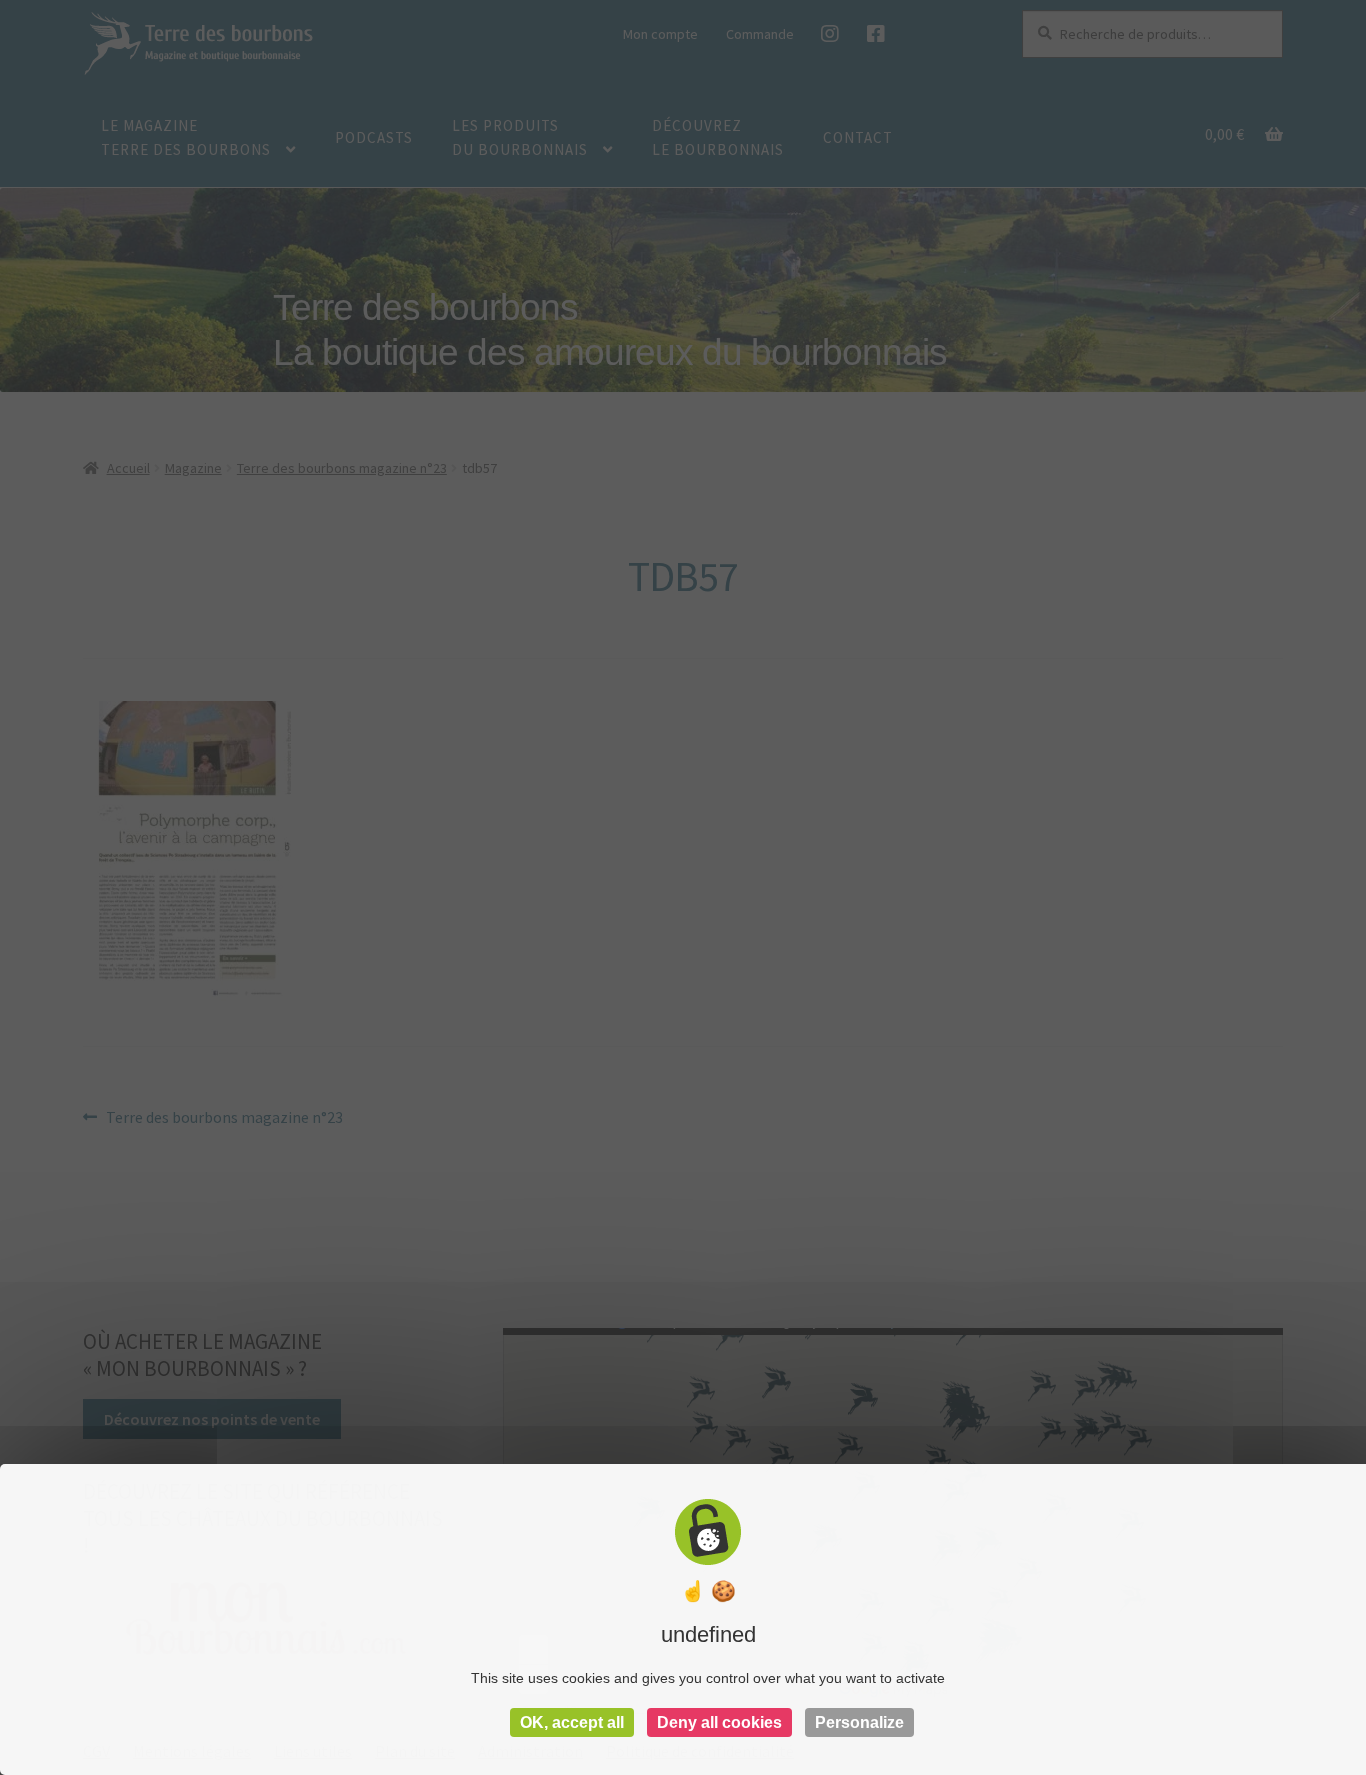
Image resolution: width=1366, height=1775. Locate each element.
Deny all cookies (719, 1722)
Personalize (859, 1722)
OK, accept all (572, 1722)
